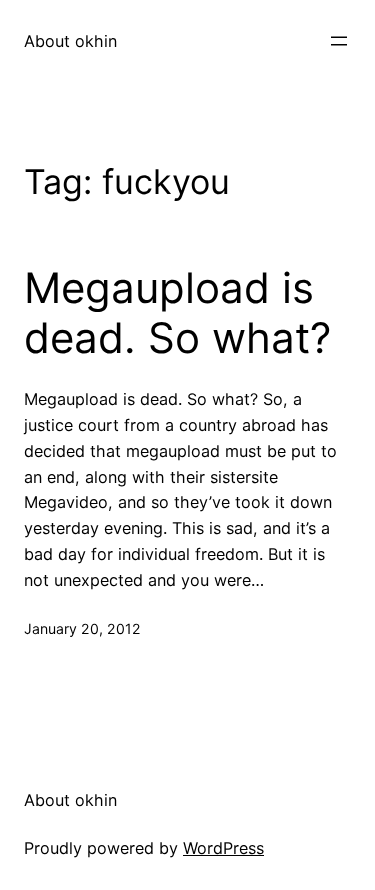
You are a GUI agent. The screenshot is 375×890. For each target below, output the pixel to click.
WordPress (223, 848)
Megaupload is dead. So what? (177, 313)
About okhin (70, 41)
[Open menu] (339, 41)
